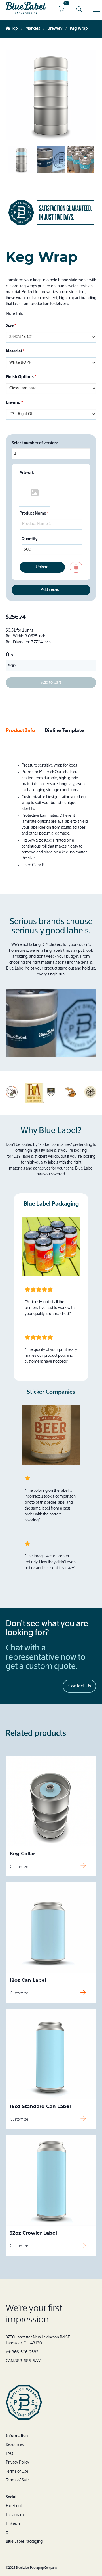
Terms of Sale (17, 2480)
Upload (42, 567)
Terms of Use (17, 2472)
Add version (51, 590)
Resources (15, 2445)
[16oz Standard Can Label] (51, 2054)
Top (14, 29)
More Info (14, 314)
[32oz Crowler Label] (51, 2180)
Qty (10, 655)
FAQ (9, 2454)
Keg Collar (22, 1854)
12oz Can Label (28, 1980)
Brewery (55, 29)
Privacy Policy (17, 2462)
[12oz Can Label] (51, 1928)
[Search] (79, 9)
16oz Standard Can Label (40, 2106)
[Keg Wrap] (21, 172)
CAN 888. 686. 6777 (23, 2361)
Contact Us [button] (80, 1686)
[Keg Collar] (51, 1801)
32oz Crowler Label (33, 2233)
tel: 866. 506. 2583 (22, 2352)
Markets (33, 29)
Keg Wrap (79, 29)
